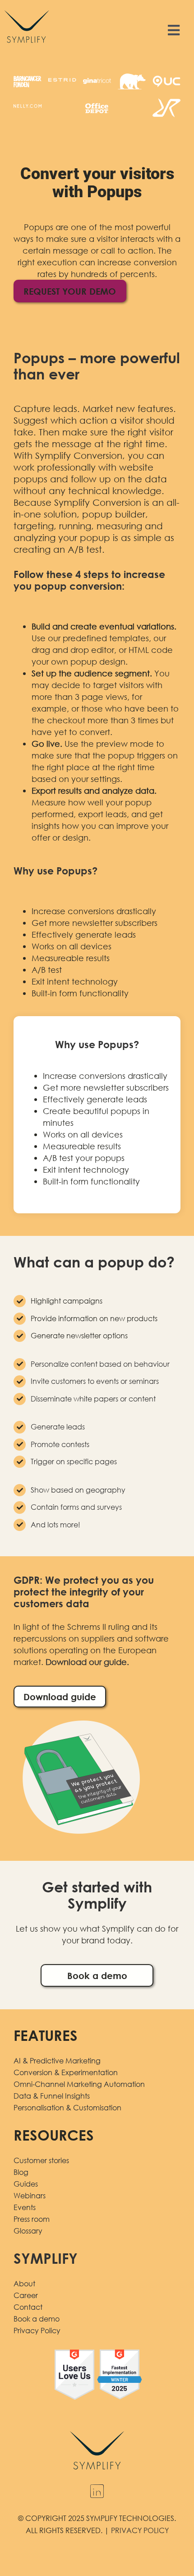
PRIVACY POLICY (140, 2530)
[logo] (27, 9)
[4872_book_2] (81, 1720)
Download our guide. (88, 1662)
